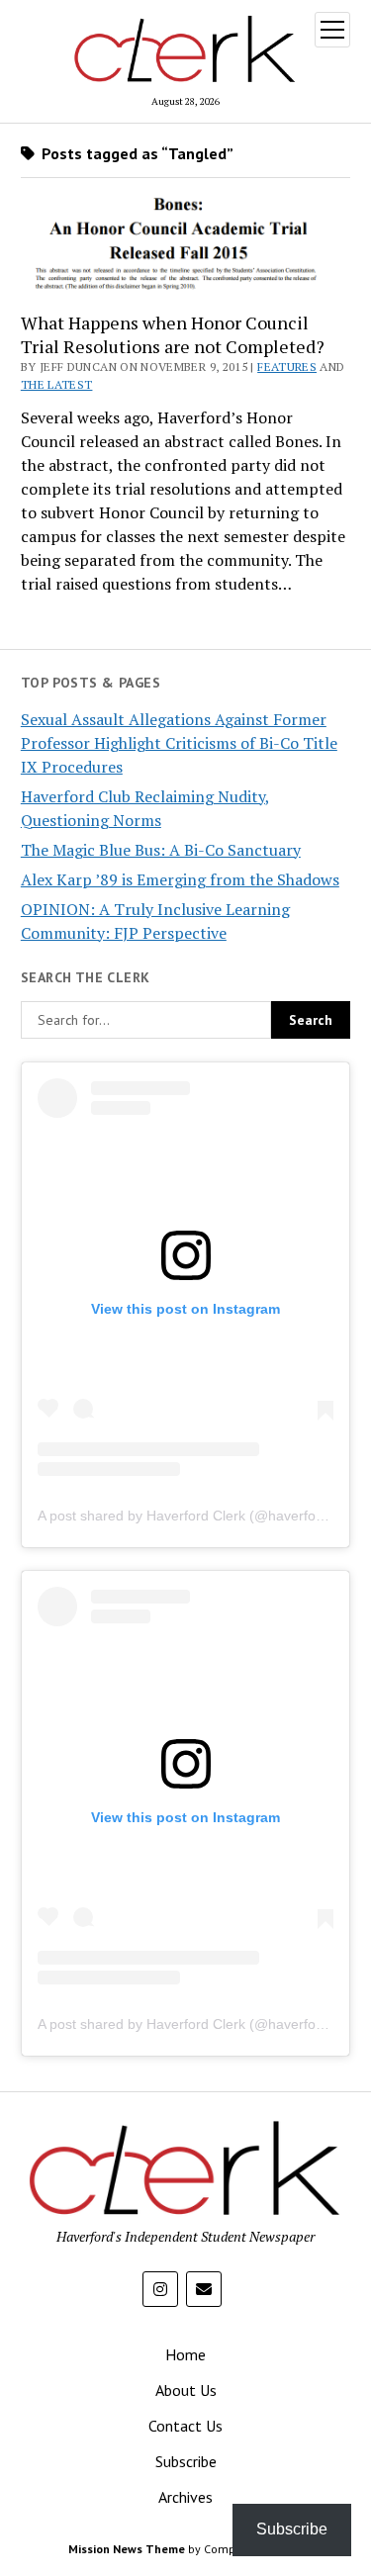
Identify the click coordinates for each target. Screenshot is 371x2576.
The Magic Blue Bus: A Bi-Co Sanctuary (161, 850)
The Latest (57, 384)
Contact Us (185, 2426)
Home (185, 2354)
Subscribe (186, 2461)
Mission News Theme (127, 2549)
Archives (185, 2497)
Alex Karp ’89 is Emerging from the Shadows (180, 879)
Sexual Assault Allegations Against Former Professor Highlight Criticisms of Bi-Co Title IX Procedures (179, 743)
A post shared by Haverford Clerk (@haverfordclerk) (200, 1516)
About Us (186, 2390)
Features (287, 367)
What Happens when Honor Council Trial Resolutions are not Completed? (173, 334)
